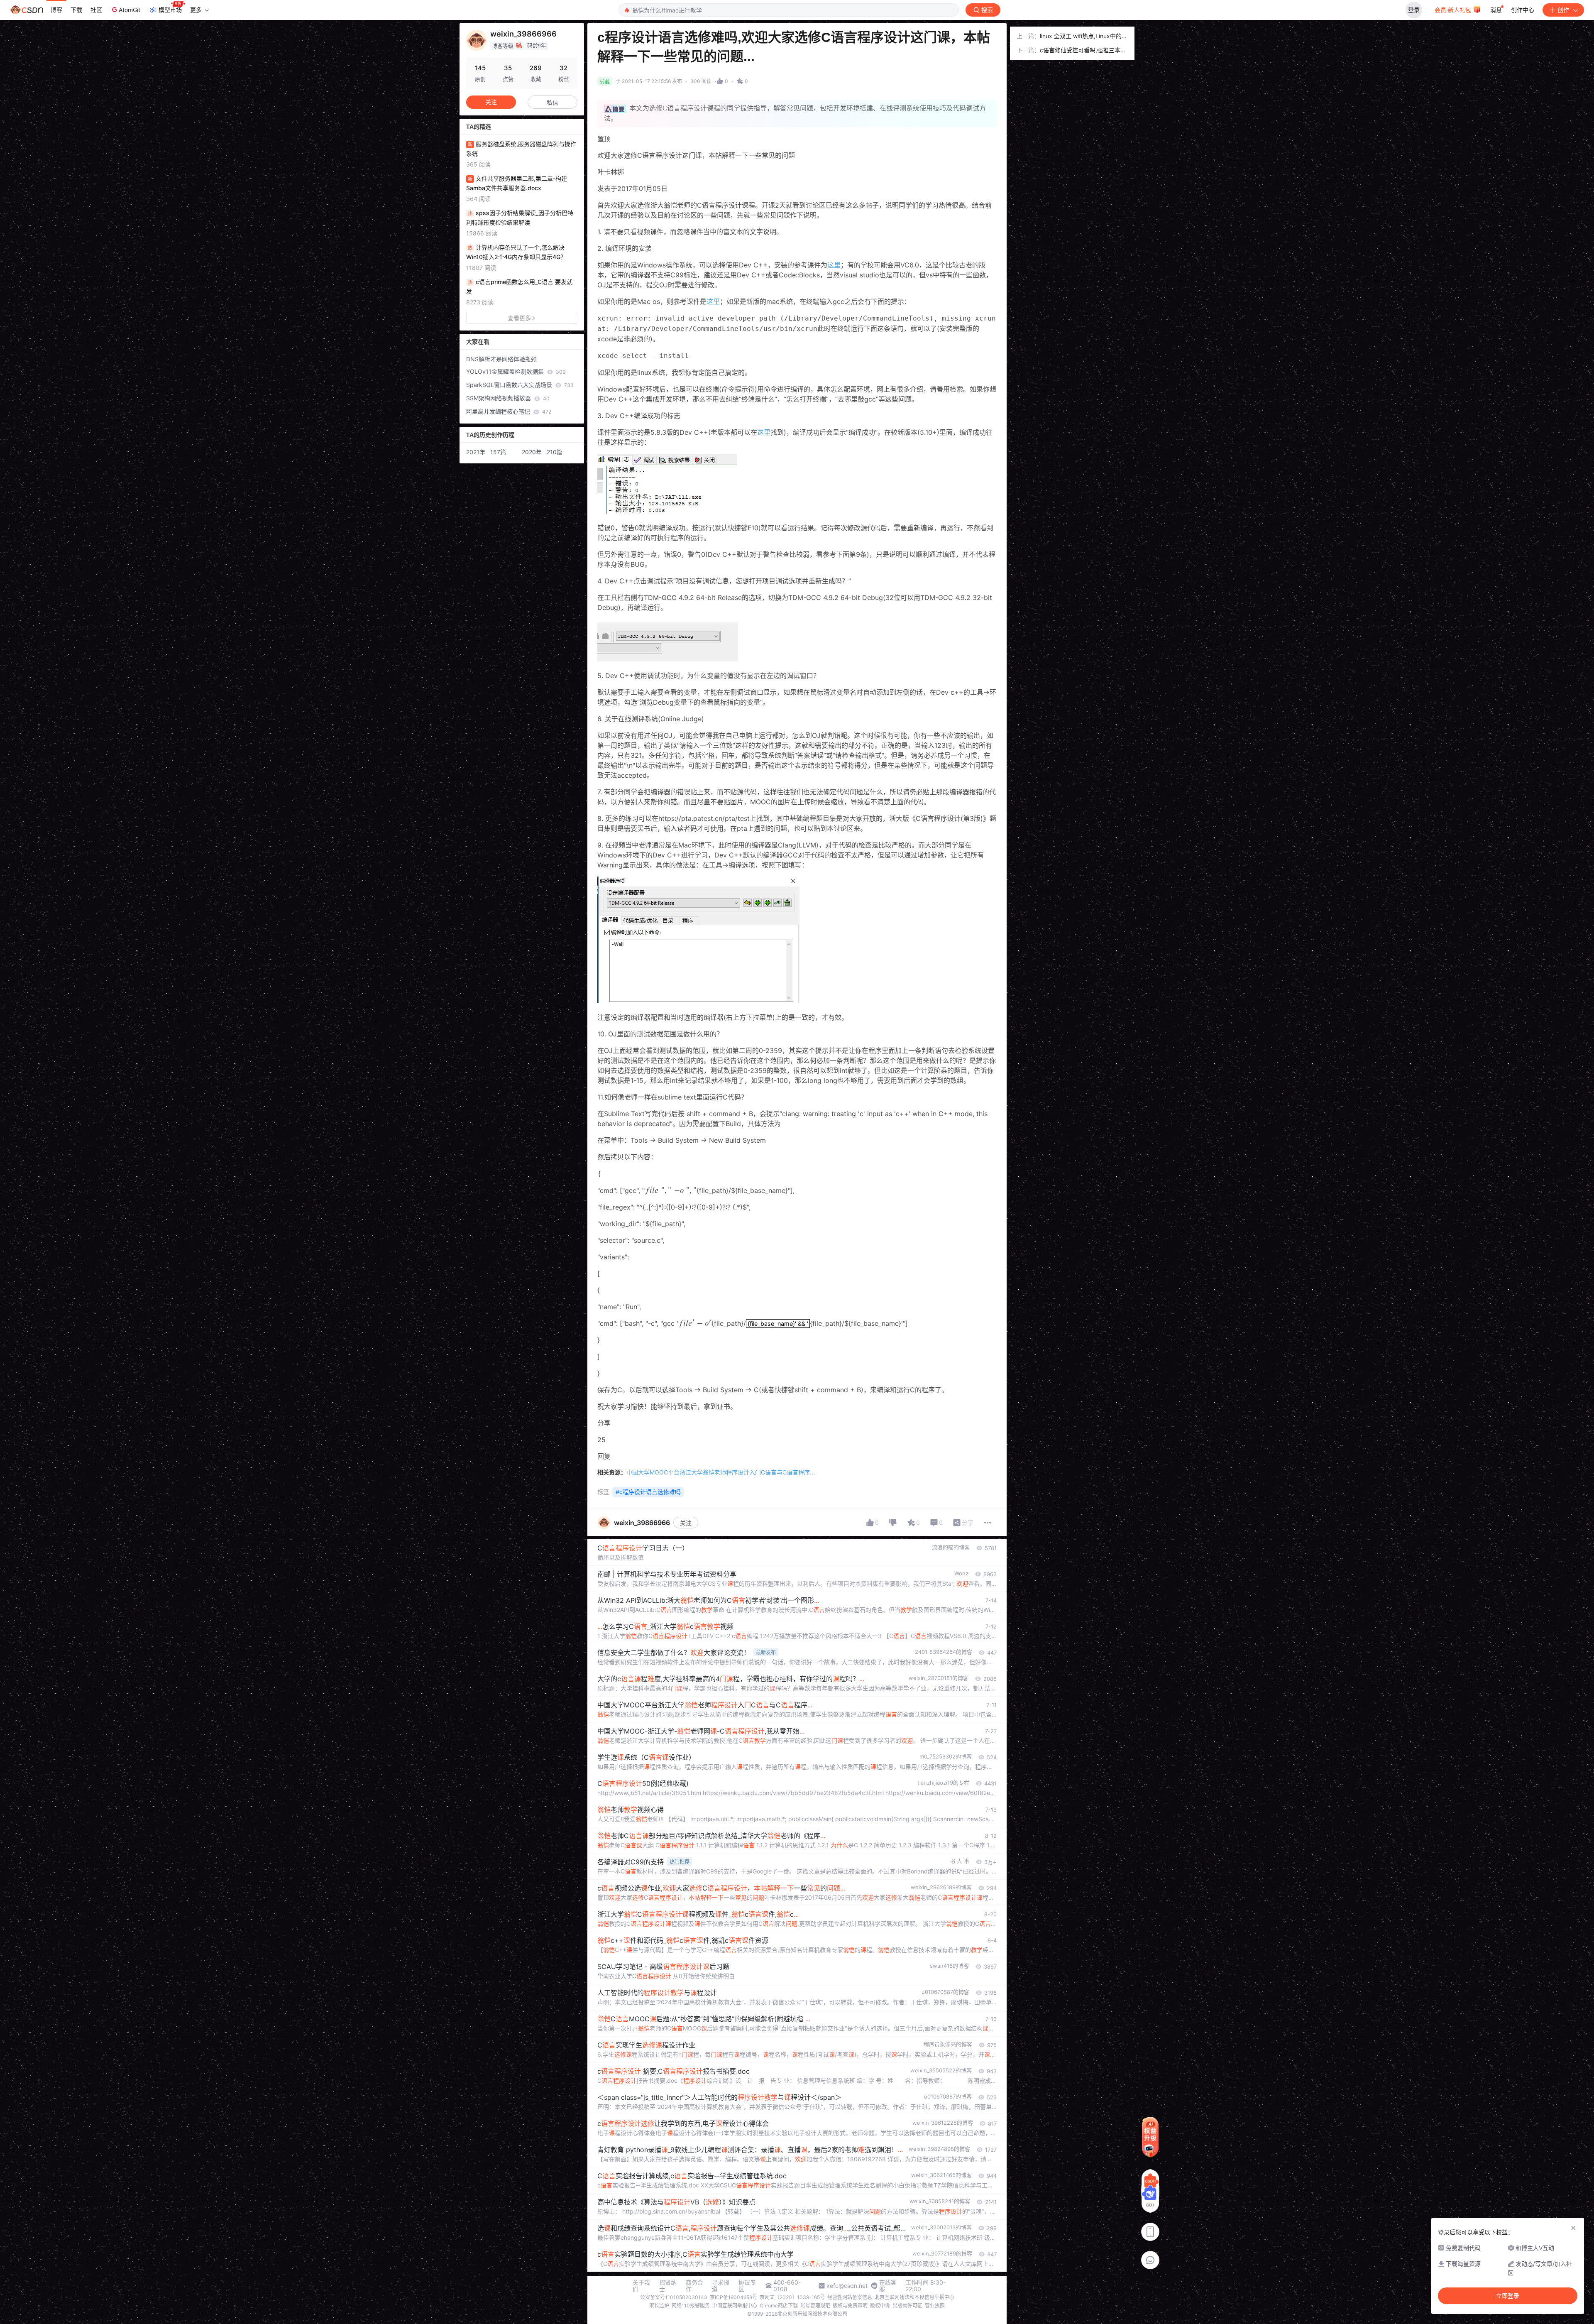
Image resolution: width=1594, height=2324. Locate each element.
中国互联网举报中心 (735, 2306)
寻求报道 (721, 2286)
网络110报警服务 (691, 2306)
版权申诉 (880, 2306)
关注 (686, 1523)
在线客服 (888, 2286)
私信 (553, 102)
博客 (56, 10)
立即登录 (1508, 2296)
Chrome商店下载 (779, 2306)
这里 (834, 265)
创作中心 (1523, 10)
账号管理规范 (815, 2306)
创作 (1563, 10)
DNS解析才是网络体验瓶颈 (501, 359)
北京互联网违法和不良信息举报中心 (914, 2297)
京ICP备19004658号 (733, 2297)
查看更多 (519, 318)
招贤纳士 (668, 2286)
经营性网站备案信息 (850, 2297)
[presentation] (671, 1190)
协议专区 (747, 2286)
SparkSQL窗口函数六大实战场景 (520, 385)
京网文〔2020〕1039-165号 (792, 2297)
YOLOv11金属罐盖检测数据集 (516, 371)
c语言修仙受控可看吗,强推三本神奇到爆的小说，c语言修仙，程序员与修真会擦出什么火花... (1083, 51)
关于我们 (641, 2286)
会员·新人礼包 (1454, 10)
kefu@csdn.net (847, 2286)
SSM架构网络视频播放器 (508, 398)
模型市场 (170, 10)
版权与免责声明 (850, 2306)
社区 (96, 10)
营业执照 (935, 2306)
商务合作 (694, 2286)
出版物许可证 (907, 2306)
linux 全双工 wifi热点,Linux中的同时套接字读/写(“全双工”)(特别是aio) (1084, 37)
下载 (76, 10)
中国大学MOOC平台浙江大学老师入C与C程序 (721, 1472)
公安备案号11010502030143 (674, 2297)
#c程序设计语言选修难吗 (648, 1492)
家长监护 (659, 2306)
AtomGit (130, 10)
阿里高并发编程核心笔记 (509, 411)
